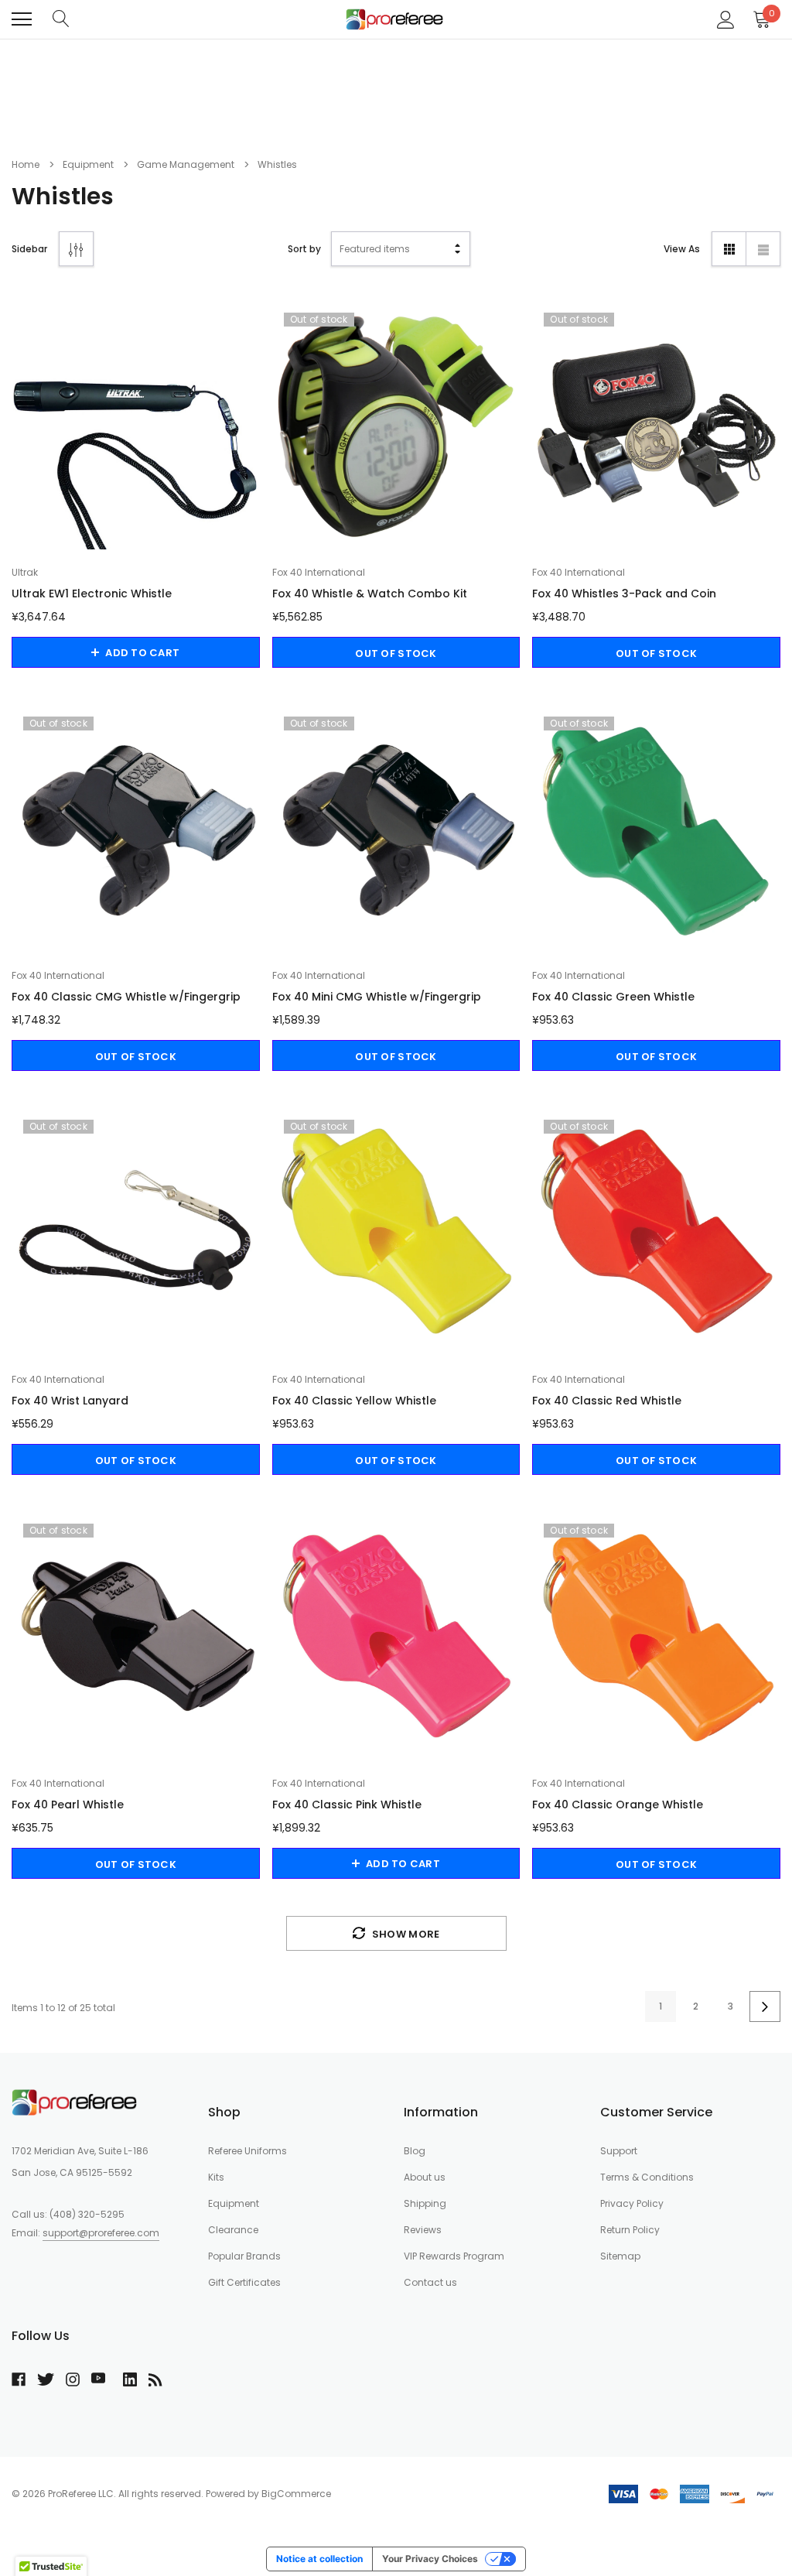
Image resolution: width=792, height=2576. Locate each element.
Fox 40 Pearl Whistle (68, 1805)
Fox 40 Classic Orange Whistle (618, 1805)
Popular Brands (244, 2256)
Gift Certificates (244, 2282)
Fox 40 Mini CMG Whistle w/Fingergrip (377, 997)
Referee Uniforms (247, 2151)
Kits (216, 2177)
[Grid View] (729, 249)
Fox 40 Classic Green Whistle (613, 997)
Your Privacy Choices (430, 2559)
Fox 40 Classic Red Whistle (607, 1401)
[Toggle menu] (22, 19)
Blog (415, 2151)
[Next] (765, 2006)
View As (682, 249)
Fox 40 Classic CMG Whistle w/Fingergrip (126, 997)
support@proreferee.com (101, 2233)
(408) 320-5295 (87, 2214)
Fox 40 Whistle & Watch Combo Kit (370, 594)
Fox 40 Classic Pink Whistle (347, 1805)
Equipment (234, 2203)
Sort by (304, 249)
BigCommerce (296, 2494)
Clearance (233, 2230)
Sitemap (620, 2256)
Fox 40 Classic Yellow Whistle (354, 1401)
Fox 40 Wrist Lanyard (70, 1401)
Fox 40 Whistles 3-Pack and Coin (624, 594)
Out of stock (396, 653)
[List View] (763, 249)
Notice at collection (319, 2559)
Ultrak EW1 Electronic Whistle (92, 594)
